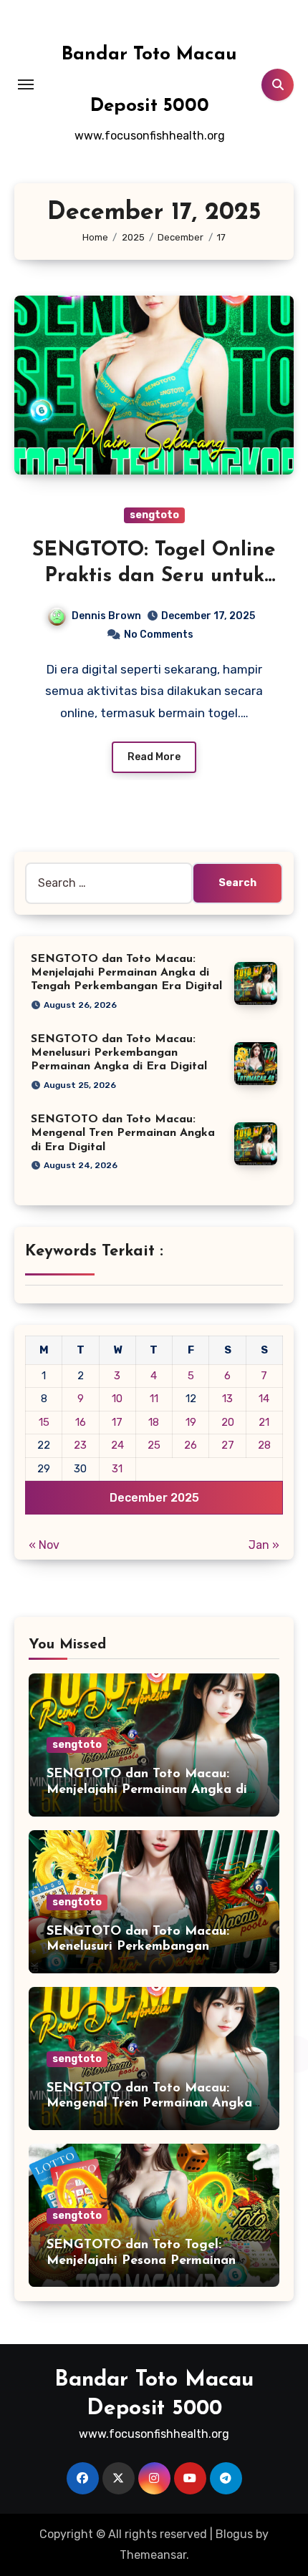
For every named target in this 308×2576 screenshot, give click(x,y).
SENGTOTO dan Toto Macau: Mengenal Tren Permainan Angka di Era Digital (123, 1133)
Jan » (264, 1545)
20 (228, 1422)
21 (264, 1422)
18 (154, 1422)
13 (227, 1399)
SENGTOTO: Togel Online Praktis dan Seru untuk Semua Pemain (154, 577)
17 (117, 1422)
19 (191, 1422)
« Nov (44, 1545)
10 (117, 1399)
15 (44, 1422)
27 (228, 1445)
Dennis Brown (106, 616)
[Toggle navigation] (26, 84)
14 (264, 1399)
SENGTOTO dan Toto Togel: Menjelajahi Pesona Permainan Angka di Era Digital (141, 2261)
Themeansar (153, 2555)
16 (81, 1422)
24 (117, 1445)
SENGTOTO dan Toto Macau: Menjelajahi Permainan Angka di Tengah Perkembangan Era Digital (126, 973)
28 (264, 1445)
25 (154, 1445)
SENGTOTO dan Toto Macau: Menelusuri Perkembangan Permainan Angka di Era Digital (119, 1053)
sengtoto (154, 515)
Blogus (234, 2534)
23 (80, 1445)
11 (154, 1399)
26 (191, 1445)
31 (117, 1469)
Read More (154, 757)
